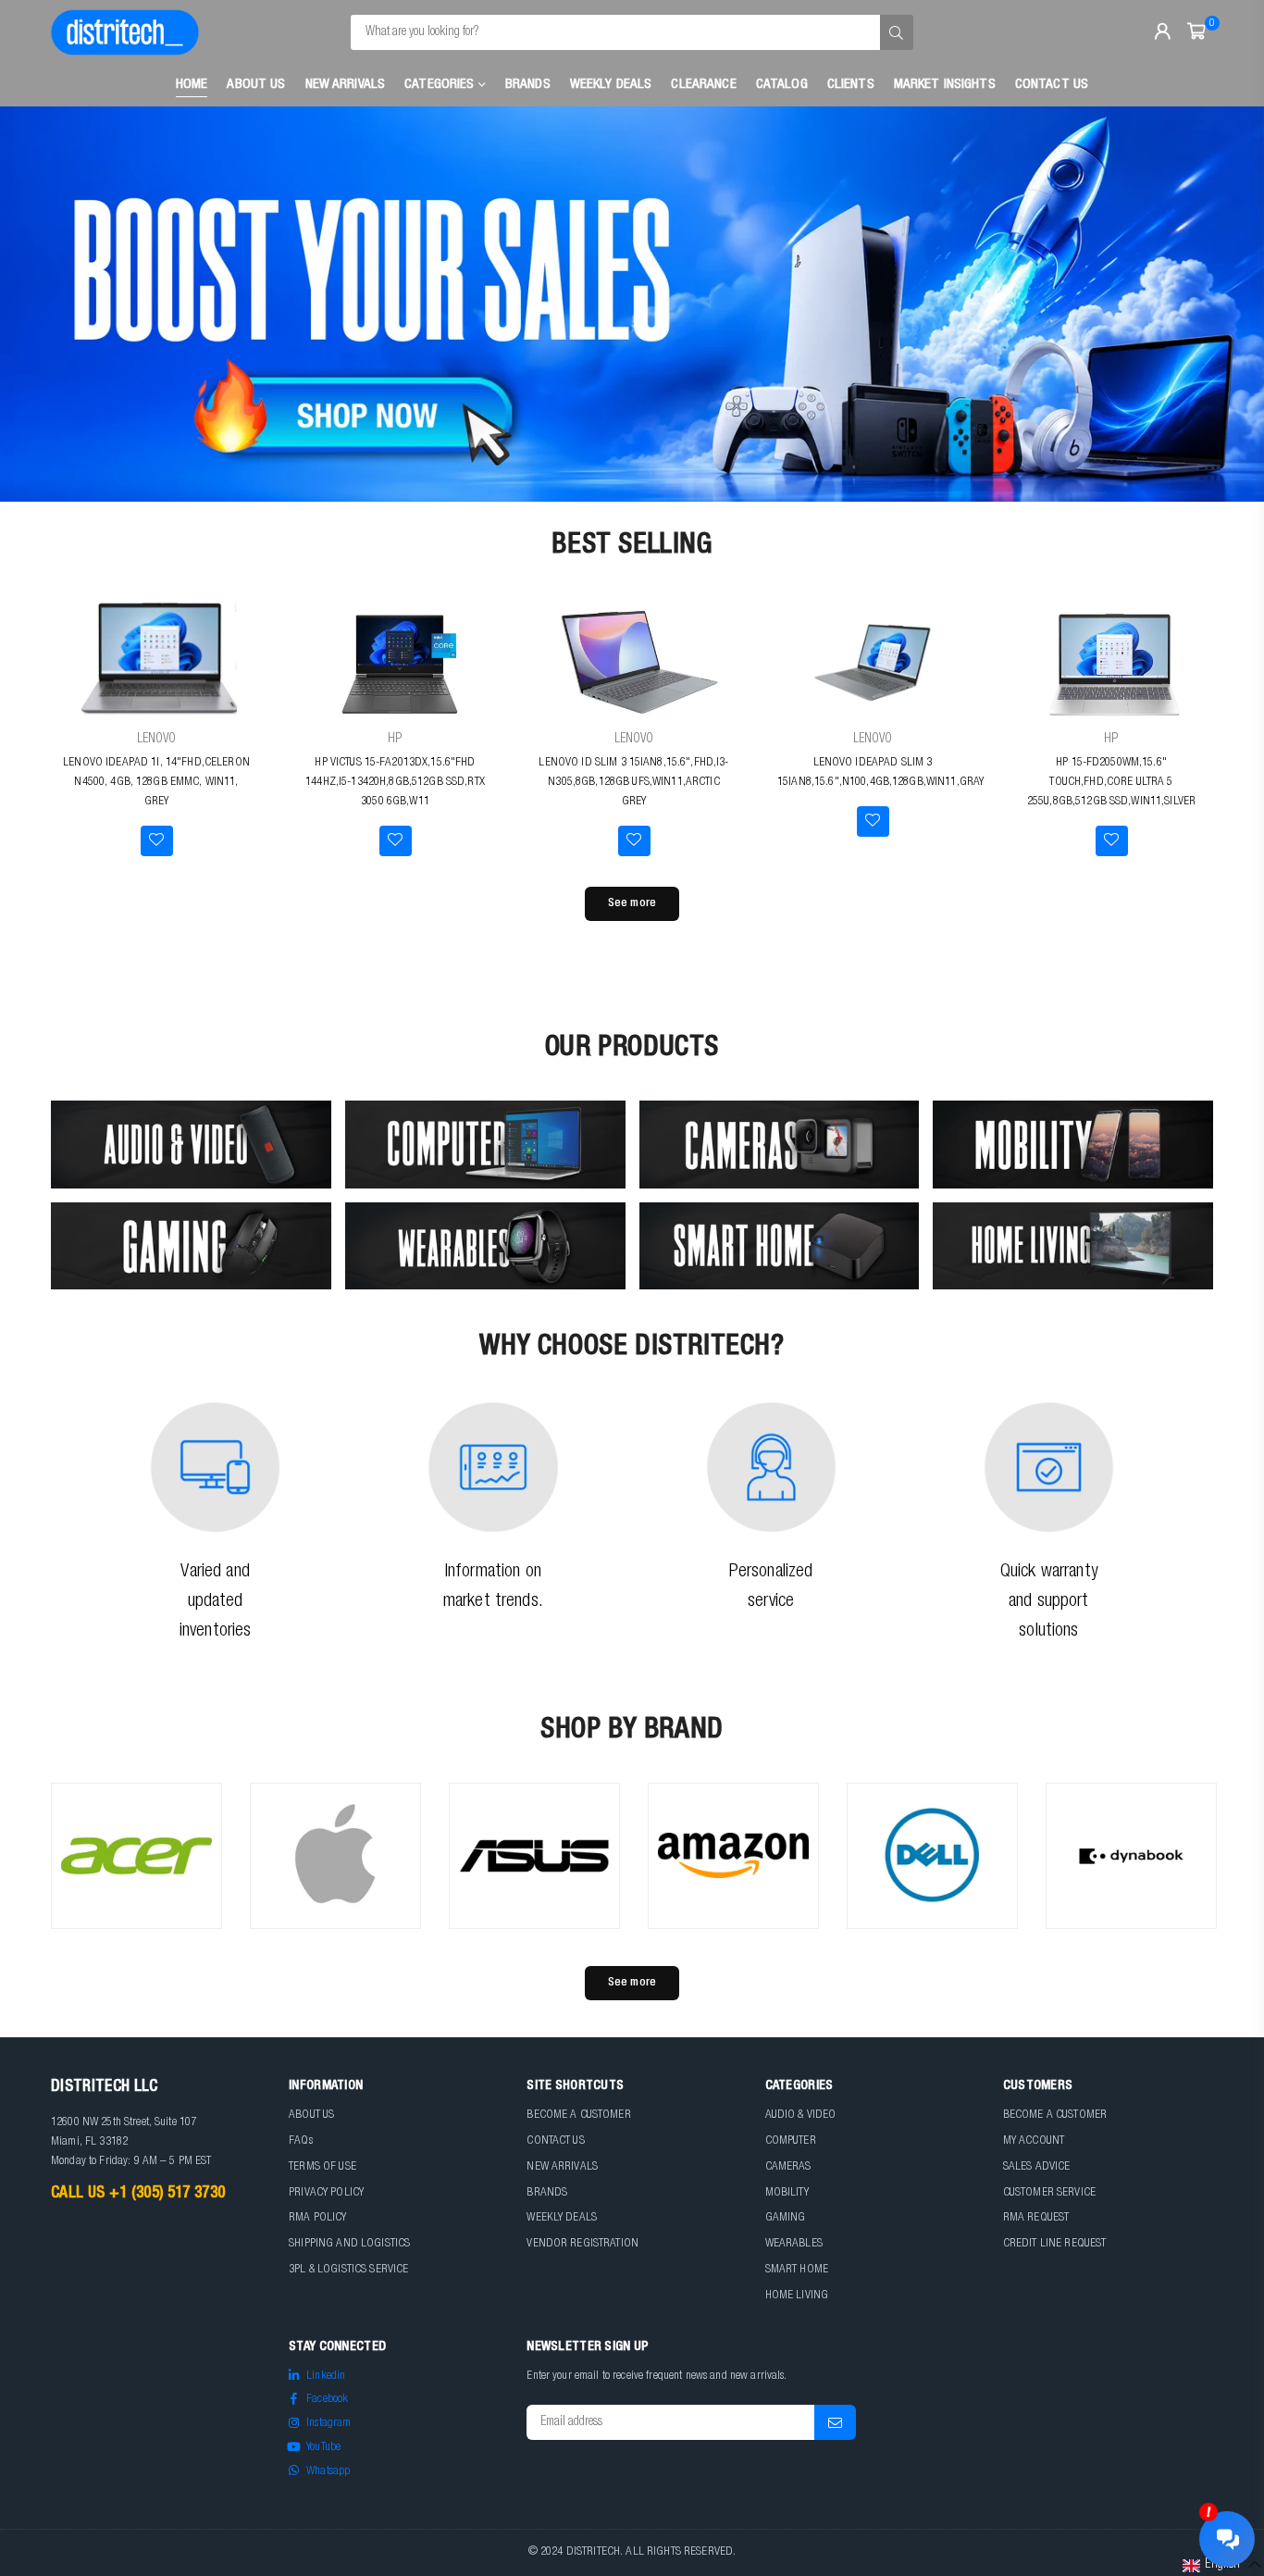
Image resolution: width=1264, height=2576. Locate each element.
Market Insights (945, 85)
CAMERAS (788, 2167)
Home (192, 85)
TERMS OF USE (322, 2167)
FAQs (301, 2141)
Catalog (782, 85)
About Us (256, 85)
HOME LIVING (797, 2296)
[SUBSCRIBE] (835, 2422)
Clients (851, 85)
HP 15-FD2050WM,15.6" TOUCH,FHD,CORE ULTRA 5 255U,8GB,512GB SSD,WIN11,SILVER (1111, 783)
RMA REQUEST (1036, 2218)
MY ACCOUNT (1034, 2141)
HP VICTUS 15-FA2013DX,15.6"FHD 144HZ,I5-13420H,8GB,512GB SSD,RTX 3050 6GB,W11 (395, 783)
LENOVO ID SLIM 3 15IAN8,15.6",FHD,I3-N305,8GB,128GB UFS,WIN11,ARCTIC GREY (633, 783)
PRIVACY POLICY (326, 2193)
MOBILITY (787, 2193)
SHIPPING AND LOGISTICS (349, 2244)
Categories (441, 85)
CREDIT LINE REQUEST (1055, 2244)
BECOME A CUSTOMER (578, 2116)
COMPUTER (791, 2141)
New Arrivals (346, 85)
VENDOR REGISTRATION (582, 2244)
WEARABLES (794, 2244)
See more (632, 904)
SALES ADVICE (1037, 2167)
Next (1218, 305)
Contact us (1052, 85)
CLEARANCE (703, 85)
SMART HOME (797, 2270)
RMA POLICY (317, 2218)
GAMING (786, 2218)
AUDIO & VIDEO (801, 2116)
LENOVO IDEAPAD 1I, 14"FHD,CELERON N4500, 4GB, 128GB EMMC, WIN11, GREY (156, 783)
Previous (46, 305)
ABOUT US (311, 2116)
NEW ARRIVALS (562, 2167)
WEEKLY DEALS (611, 85)
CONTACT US (555, 2141)
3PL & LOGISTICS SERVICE (348, 2270)
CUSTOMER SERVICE (1049, 2193)
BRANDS (547, 2193)
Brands (528, 85)
